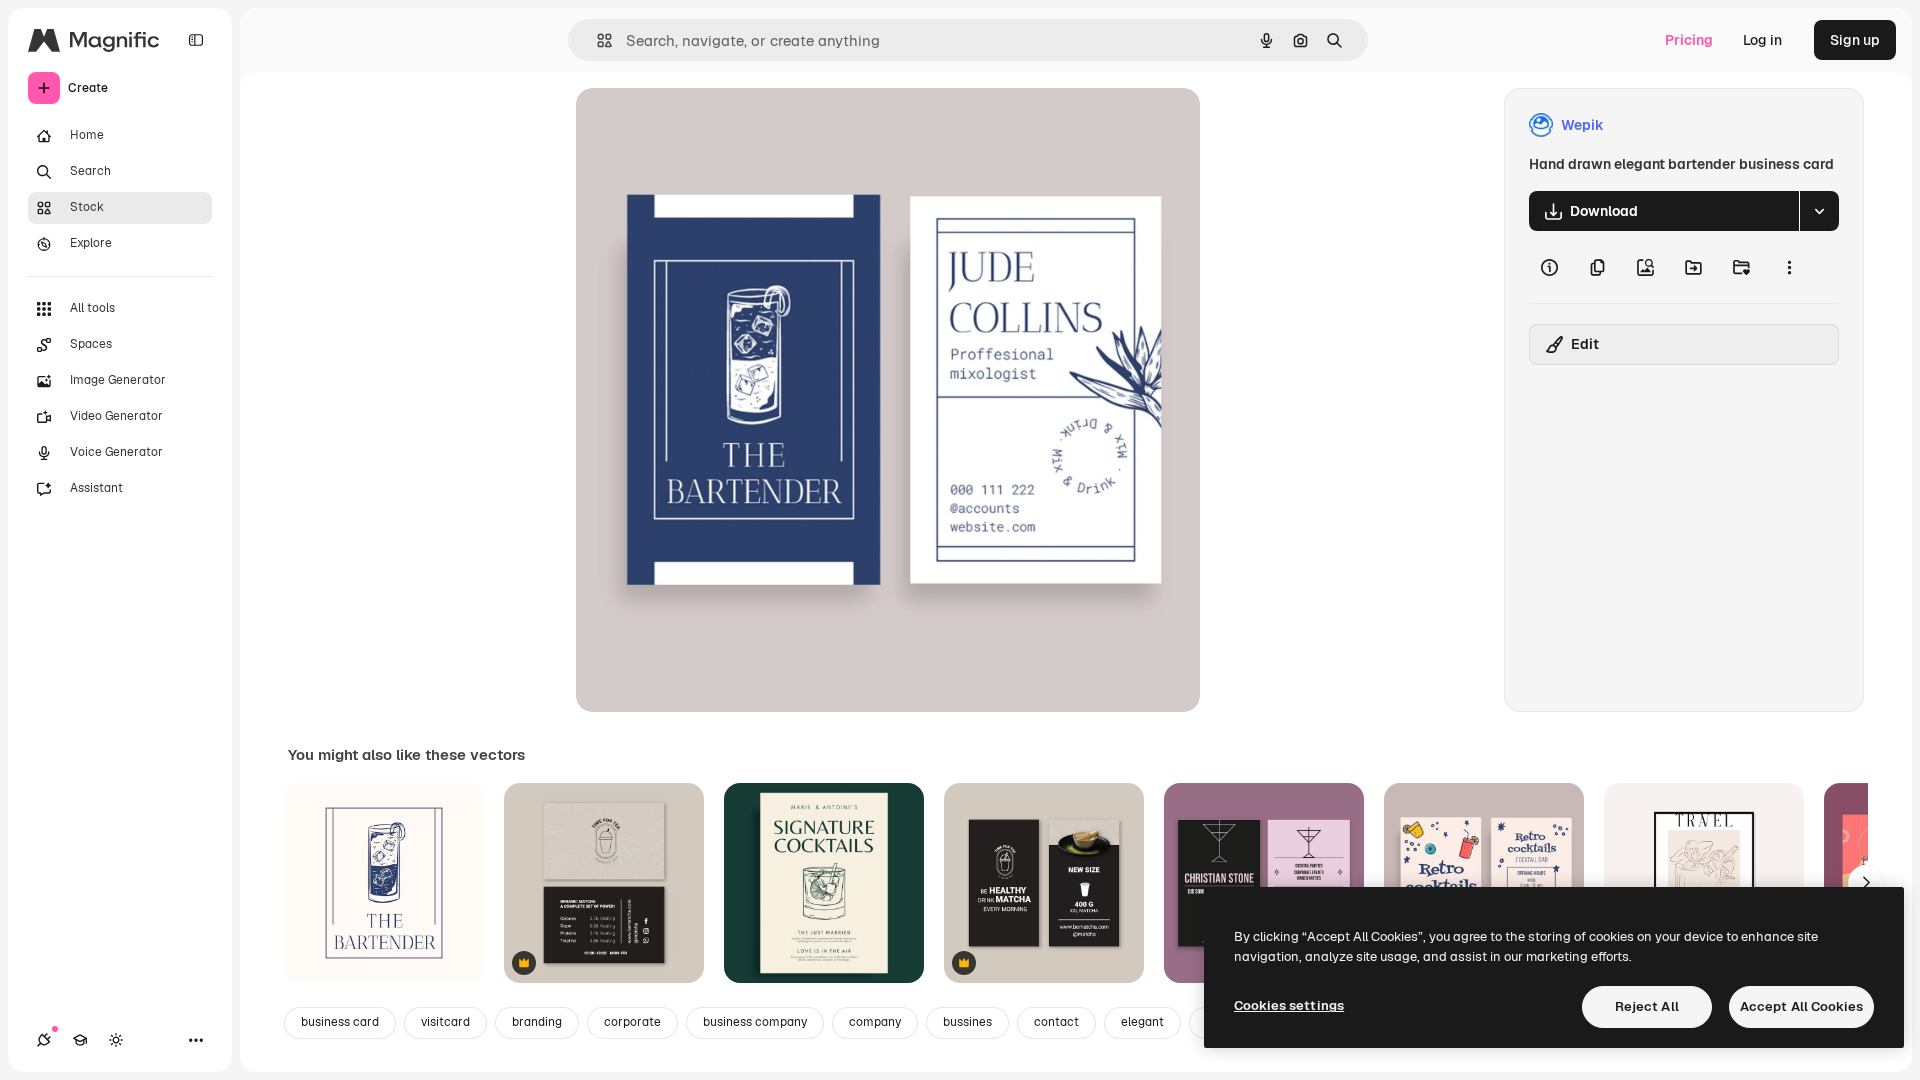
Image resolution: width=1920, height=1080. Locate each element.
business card (340, 1022)
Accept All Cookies (1801, 1006)
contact (1056, 1022)
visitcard (445, 1022)
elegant (1142, 1022)
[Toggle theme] (116, 1040)
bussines (967, 1022)
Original (704, 125)
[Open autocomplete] (596, 40)
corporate (632, 1022)
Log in (1762, 40)
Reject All (1647, 1006)
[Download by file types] (1819, 211)
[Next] (1866, 883)
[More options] (1789, 267)
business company (755, 1022)
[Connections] (44, 1040)
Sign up (1855, 40)
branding (537, 1022)
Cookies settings (1289, 1005)
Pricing (1689, 40)
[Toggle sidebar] (196, 40)
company (875, 1022)
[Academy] (80, 1040)
